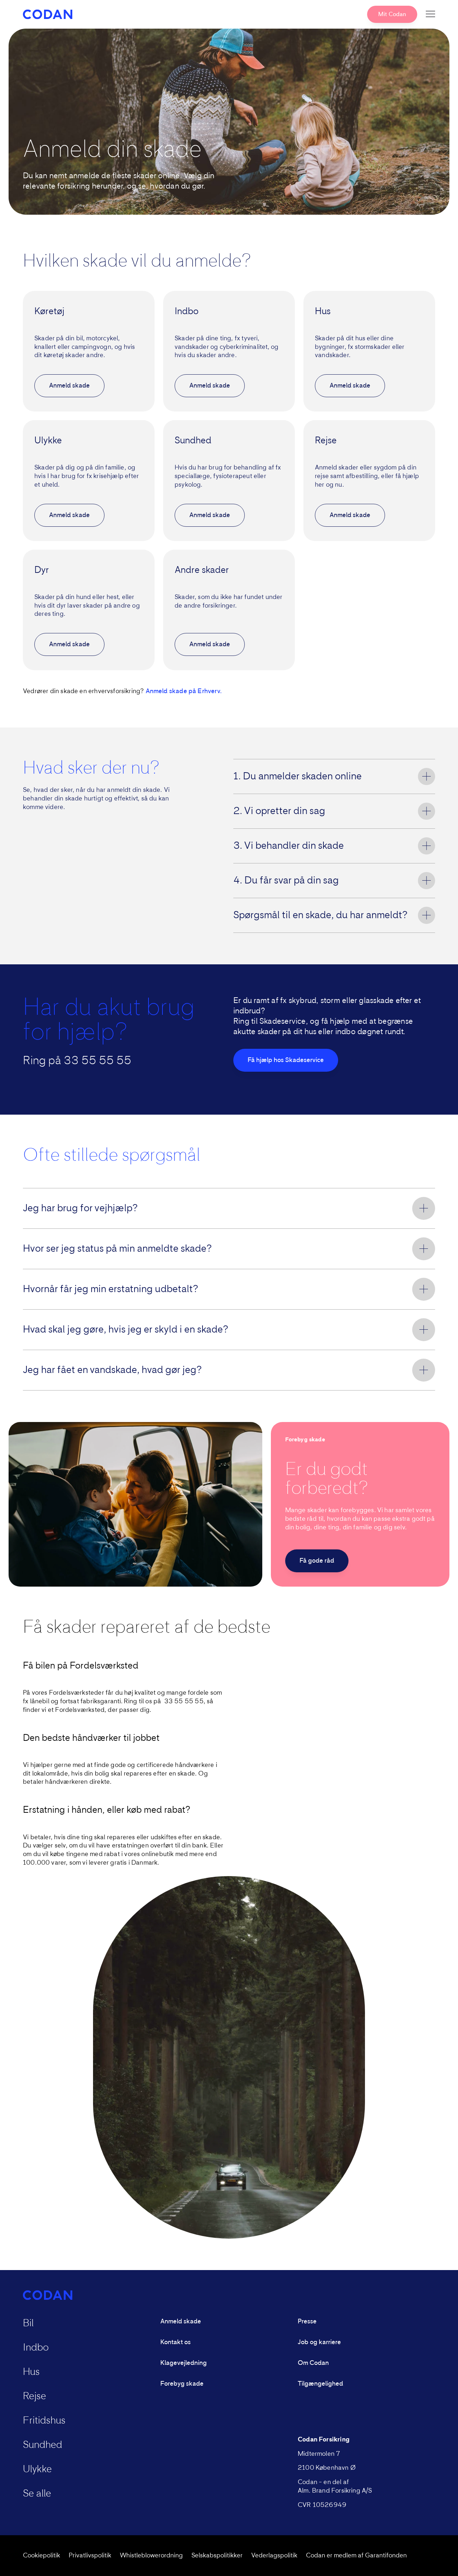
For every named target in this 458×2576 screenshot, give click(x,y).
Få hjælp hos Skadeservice (286, 1060)
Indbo (36, 2348)
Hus (31, 2372)
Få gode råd (317, 1561)
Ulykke (37, 2469)
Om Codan (313, 2363)
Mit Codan (392, 14)
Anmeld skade (69, 386)
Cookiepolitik (42, 2556)
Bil (28, 2323)
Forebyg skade (182, 2384)
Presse (307, 2322)
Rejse (35, 2396)
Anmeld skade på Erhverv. (184, 691)
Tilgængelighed (320, 2384)
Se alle (37, 2494)
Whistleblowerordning (151, 2556)
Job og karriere (319, 2342)
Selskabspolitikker (217, 2556)
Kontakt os (176, 2342)
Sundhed (43, 2445)
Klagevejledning (184, 2363)
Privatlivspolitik (90, 2556)
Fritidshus (44, 2421)
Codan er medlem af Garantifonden (356, 2556)
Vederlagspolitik (274, 2556)
